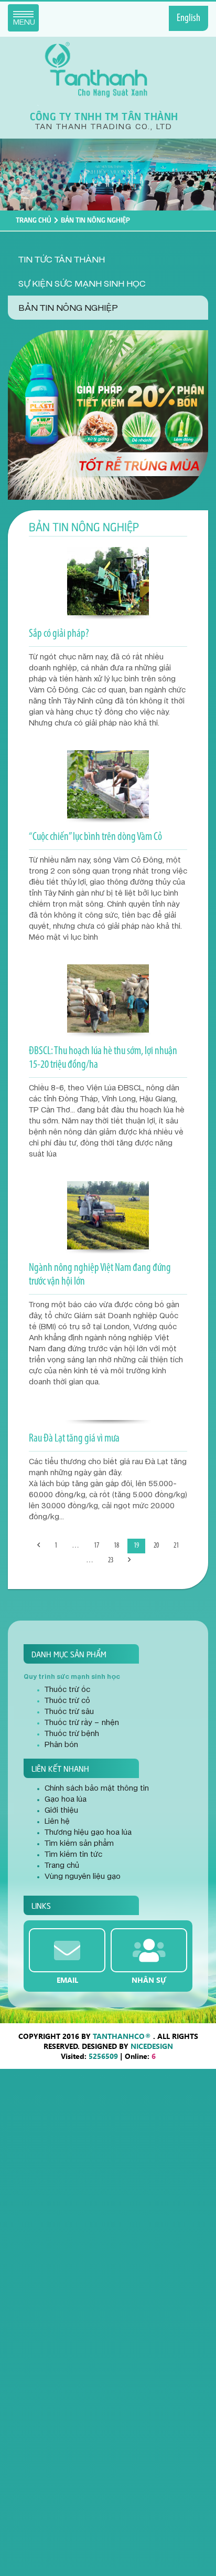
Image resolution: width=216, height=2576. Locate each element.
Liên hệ (57, 1822)
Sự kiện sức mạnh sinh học (82, 284)
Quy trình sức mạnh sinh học (72, 1677)
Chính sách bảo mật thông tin (97, 1789)
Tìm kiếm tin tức (73, 1855)
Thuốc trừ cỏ (67, 1701)
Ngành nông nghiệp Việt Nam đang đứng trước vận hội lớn (100, 1275)
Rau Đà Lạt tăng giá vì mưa (74, 1439)
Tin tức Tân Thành (62, 260)
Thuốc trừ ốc (67, 1690)
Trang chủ (34, 219)
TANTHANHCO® (122, 2036)
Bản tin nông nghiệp (68, 308)
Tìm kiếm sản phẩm (79, 1844)
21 (176, 1546)
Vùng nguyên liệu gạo (83, 1877)
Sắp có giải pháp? (59, 634)
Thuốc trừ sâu (69, 1712)
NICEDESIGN (152, 2046)
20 (156, 1546)
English (188, 18)
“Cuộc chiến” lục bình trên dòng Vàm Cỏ (95, 837)
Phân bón (61, 1745)
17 (96, 1546)
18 (116, 1546)
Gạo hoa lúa (66, 1800)
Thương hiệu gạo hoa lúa (88, 1833)
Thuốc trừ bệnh (72, 1734)
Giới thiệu (61, 1811)
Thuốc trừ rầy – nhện (82, 1723)
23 (111, 1560)
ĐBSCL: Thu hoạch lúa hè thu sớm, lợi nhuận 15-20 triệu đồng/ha (103, 1058)
